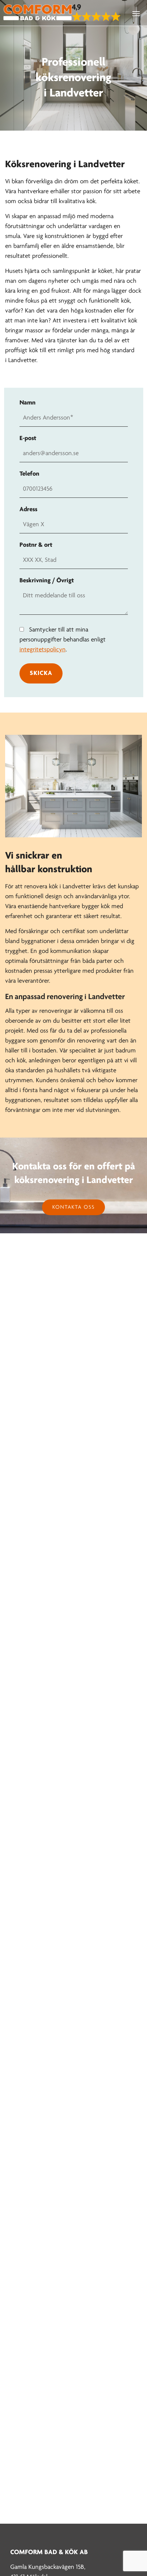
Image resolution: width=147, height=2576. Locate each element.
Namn (28, 403)
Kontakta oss (73, 1207)
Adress (28, 510)
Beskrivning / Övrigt (47, 581)
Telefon (29, 474)
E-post (28, 439)
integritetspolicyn (43, 650)
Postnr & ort (36, 545)
